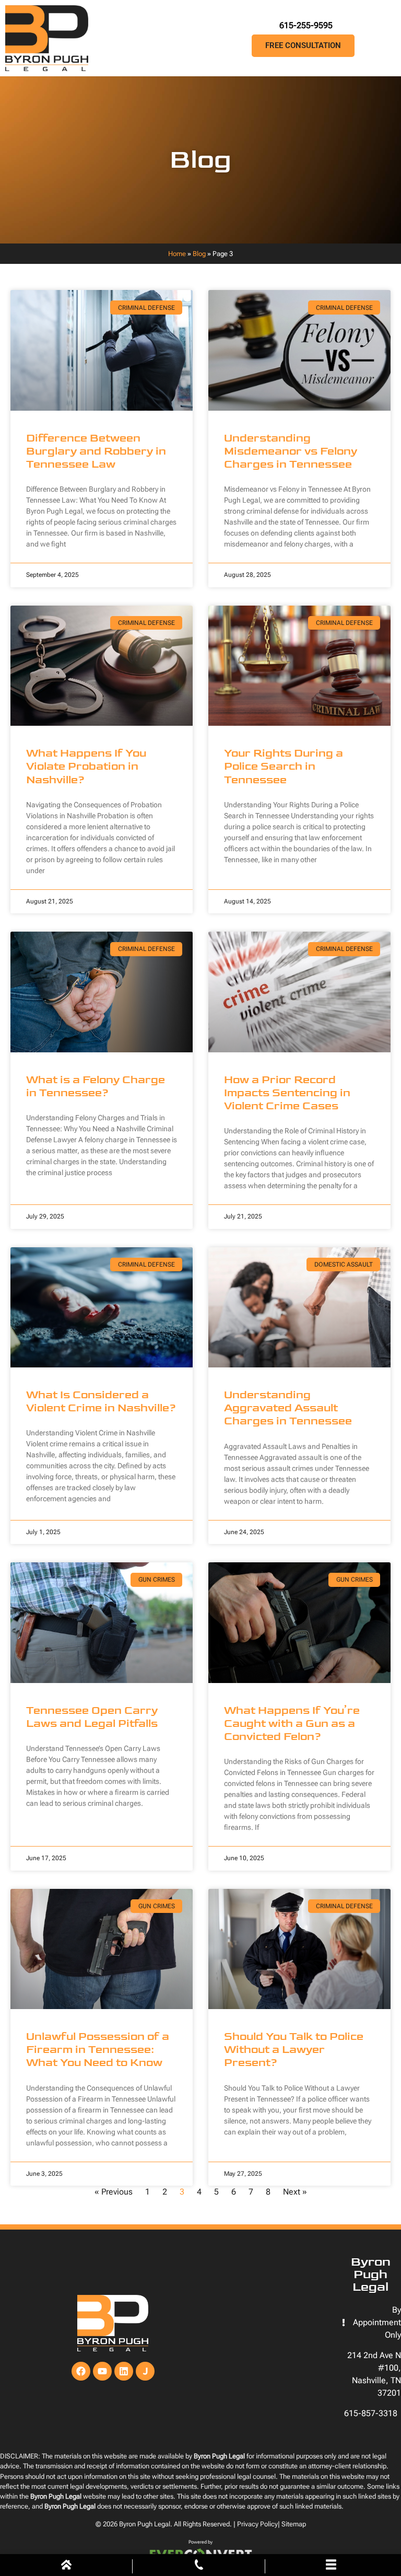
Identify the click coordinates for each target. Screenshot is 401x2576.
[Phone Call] (199, 2567)
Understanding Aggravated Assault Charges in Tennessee (288, 1408)
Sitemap (294, 2524)
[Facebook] (81, 2371)
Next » (295, 2192)
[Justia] (145, 2371)
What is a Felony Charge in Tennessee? (96, 1086)
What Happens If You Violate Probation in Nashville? (86, 766)
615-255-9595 (306, 25)
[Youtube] (102, 2371)
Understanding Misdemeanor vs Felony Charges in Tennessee (291, 451)
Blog (199, 254)
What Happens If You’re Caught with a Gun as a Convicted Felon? (292, 1724)
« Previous (114, 2192)
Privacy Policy (257, 2524)
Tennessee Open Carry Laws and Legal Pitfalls (92, 1717)
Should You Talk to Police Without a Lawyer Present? (294, 2050)
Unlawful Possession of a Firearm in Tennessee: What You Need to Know (98, 2050)
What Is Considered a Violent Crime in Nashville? (101, 1401)
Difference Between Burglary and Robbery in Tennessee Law (96, 451)
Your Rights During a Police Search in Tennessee (284, 766)
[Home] (66, 2567)
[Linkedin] (124, 2371)
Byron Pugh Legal (145, 2524)
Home (177, 254)
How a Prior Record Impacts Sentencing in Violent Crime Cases (287, 1093)
